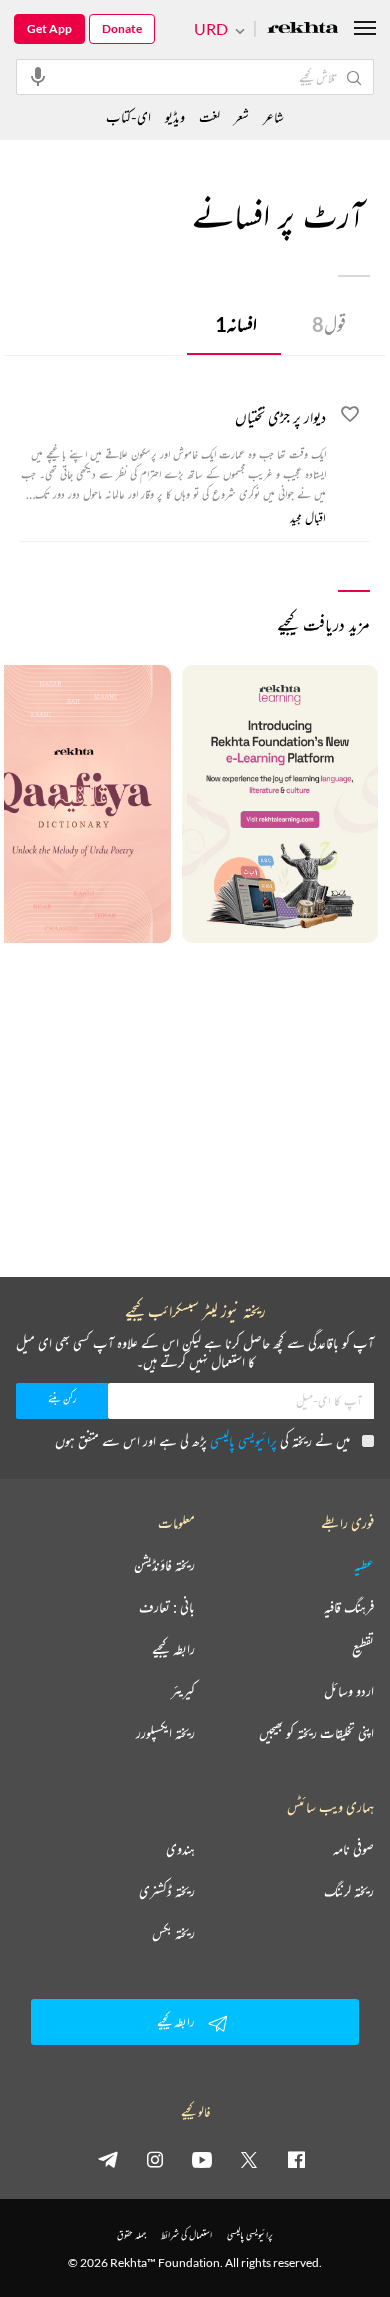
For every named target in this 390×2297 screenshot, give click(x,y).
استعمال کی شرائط (186, 2234)
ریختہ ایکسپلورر (165, 1733)
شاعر (273, 116)
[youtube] (202, 2159)
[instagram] (155, 2159)
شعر (241, 116)
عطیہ (364, 1565)
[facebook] (296, 2159)
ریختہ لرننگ (349, 1891)
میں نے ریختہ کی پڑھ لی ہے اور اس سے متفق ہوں (202, 1440)
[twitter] (249, 2159)
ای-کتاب (128, 116)
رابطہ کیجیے (173, 1649)
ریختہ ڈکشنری (167, 1891)
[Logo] (303, 29)
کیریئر (183, 1691)
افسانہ (236, 324)
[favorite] (350, 417)
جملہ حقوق (131, 2234)
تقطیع (363, 1649)
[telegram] (108, 2159)
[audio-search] (38, 76)
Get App (49, 28)
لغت (209, 116)
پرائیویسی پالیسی (243, 1440)
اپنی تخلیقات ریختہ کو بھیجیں (316, 1733)
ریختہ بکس (173, 1933)
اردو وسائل (349, 1691)
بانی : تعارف (167, 1607)
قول (329, 324)
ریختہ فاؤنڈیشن (164, 1565)
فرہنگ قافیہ (349, 1607)
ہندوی (180, 1849)
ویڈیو (175, 116)
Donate (122, 28)
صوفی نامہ (353, 1849)
